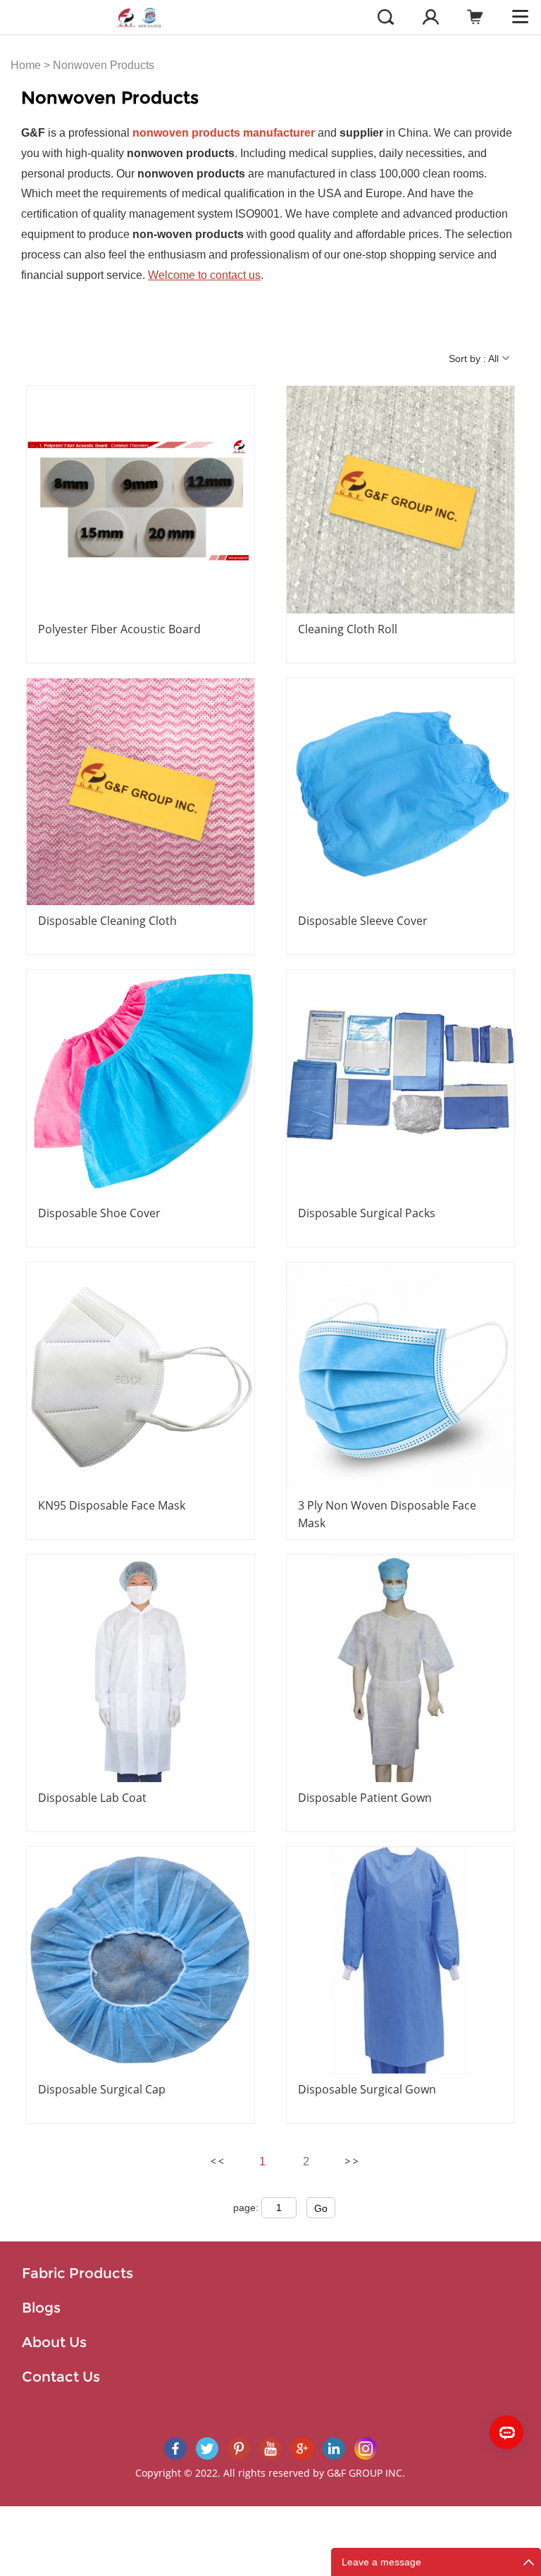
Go (321, 2208)
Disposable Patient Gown (365, 1798)
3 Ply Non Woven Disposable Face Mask (387, 1514)
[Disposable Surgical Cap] (141, 1961)
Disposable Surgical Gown (367, 2089)
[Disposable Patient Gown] (400, 1668)
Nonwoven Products (104, 65)
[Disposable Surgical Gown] (400, 1961)
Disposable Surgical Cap (102, 2089)
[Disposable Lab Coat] (141, 1668)
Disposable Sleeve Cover (363, 921)
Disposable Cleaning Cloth (107, 921)
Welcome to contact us (204, 275)
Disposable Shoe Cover (99, 1213)
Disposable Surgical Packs (367, 1213)
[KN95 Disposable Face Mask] (141, 1376)
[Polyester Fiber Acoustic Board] (141, 500)
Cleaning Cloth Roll (348, 629)
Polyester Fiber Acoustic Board (119, 629)
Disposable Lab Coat (92, 1798)
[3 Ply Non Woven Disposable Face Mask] (400, 1376)
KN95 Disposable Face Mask (112, 1505)
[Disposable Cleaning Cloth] (141, 792)
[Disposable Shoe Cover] (141, 1084)
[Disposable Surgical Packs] (400, 1084)
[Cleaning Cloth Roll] (400, 500)
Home (26, 65)
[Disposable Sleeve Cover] (400, 792)
